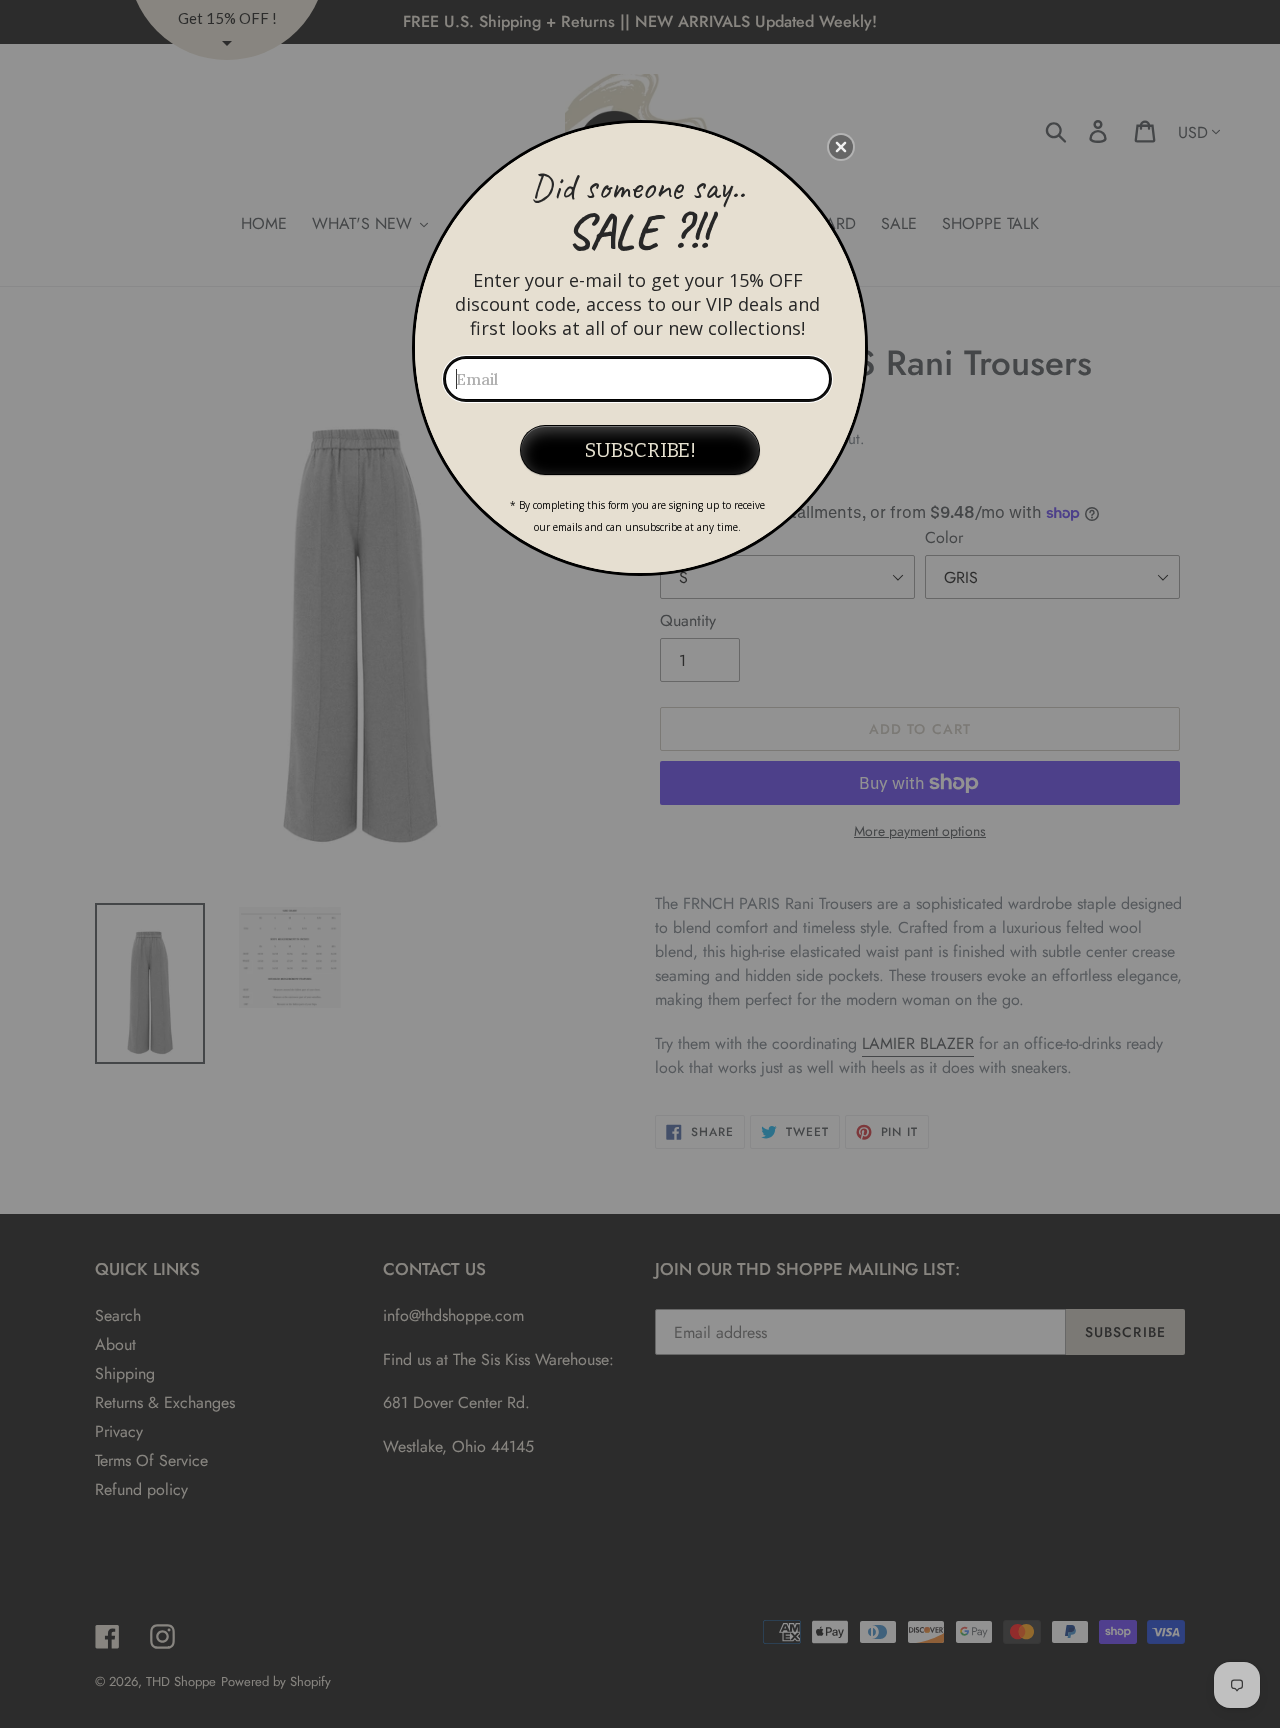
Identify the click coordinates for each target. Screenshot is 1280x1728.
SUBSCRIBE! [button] (640, 450)
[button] (841, 147)
